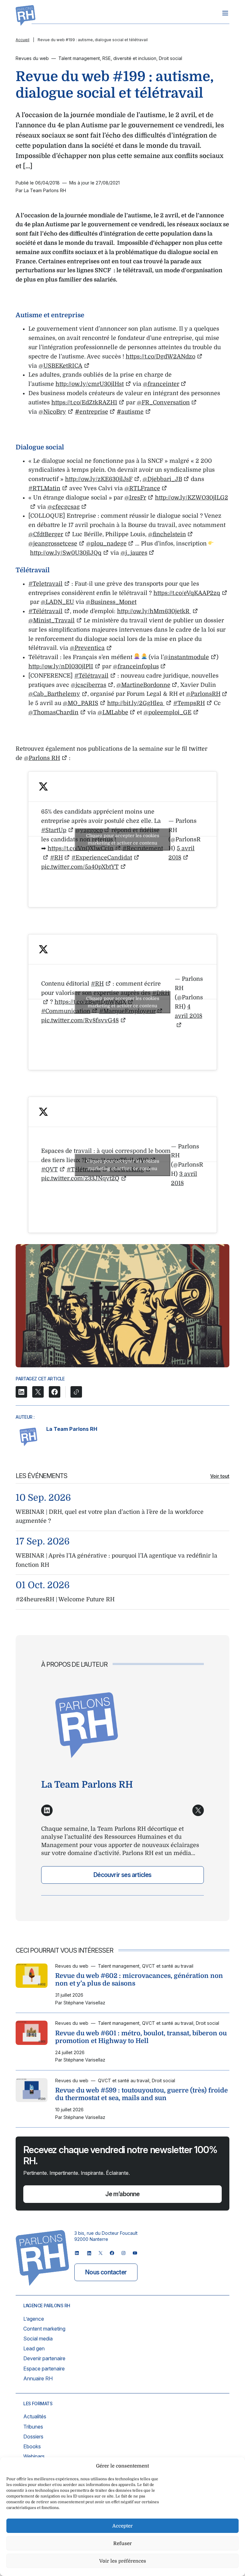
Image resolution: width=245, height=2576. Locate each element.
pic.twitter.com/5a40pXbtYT (80, 867)
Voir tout (220, 1476)
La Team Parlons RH (72, 1429)
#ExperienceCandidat (102, 858)
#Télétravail (45, 611)
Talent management (79, 58)
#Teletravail (45, 584)
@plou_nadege (106, 544)
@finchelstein (167, 534)
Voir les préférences (123, 2561)
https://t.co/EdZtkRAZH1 (84, 402)
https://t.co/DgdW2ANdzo (160, 357)
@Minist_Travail (52, 620)
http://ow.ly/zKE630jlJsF (99, 479)
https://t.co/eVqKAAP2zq (187, 593)
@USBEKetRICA (60, 366)
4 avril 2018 (189, 1011)
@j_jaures (134, 553)
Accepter (122, 2526)
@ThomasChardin (53, 712)
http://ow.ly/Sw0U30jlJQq (66, 553)
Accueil (22, 40)
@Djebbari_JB (162, 479)
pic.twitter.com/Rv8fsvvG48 (80, 1020)
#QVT (49, 1169)
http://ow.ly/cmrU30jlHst (90, 384)
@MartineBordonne (143, 685)
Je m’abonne (122, 2194)
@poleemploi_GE (167, 712)
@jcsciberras (89, 685)
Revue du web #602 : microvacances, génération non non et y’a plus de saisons (139, 1980)
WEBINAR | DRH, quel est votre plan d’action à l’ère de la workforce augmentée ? (110, 1517)
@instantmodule (186, 657)
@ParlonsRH (203, 694)
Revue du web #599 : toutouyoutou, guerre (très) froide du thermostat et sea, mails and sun (141, 2094)
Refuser (122, 2543)
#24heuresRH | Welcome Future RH (65, 1599)
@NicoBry (52, 412)
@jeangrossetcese (53, 544)
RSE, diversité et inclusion (129, 58)
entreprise (92, 412)
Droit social (171, 58)
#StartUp (54, 830)
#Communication (66, 1011)
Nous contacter (106, 2272)
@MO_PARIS (81, 703)
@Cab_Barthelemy (54, 694)
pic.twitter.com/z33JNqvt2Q (80, 1178)
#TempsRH (189, 703)
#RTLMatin (44, 488)
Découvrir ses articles (122, 1875)
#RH (56, 858)
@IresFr (135, 498)
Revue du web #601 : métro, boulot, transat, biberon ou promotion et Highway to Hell (141, 2037)
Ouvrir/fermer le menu (225, 13)
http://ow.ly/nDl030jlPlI (61, 666)
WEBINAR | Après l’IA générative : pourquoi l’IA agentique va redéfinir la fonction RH (116, 1560)
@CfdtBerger (46, 534)
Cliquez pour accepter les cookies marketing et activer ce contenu (123, 839)
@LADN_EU (57, 602)
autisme (130, 412)
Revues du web (32, 58)
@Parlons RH (42, 758)
